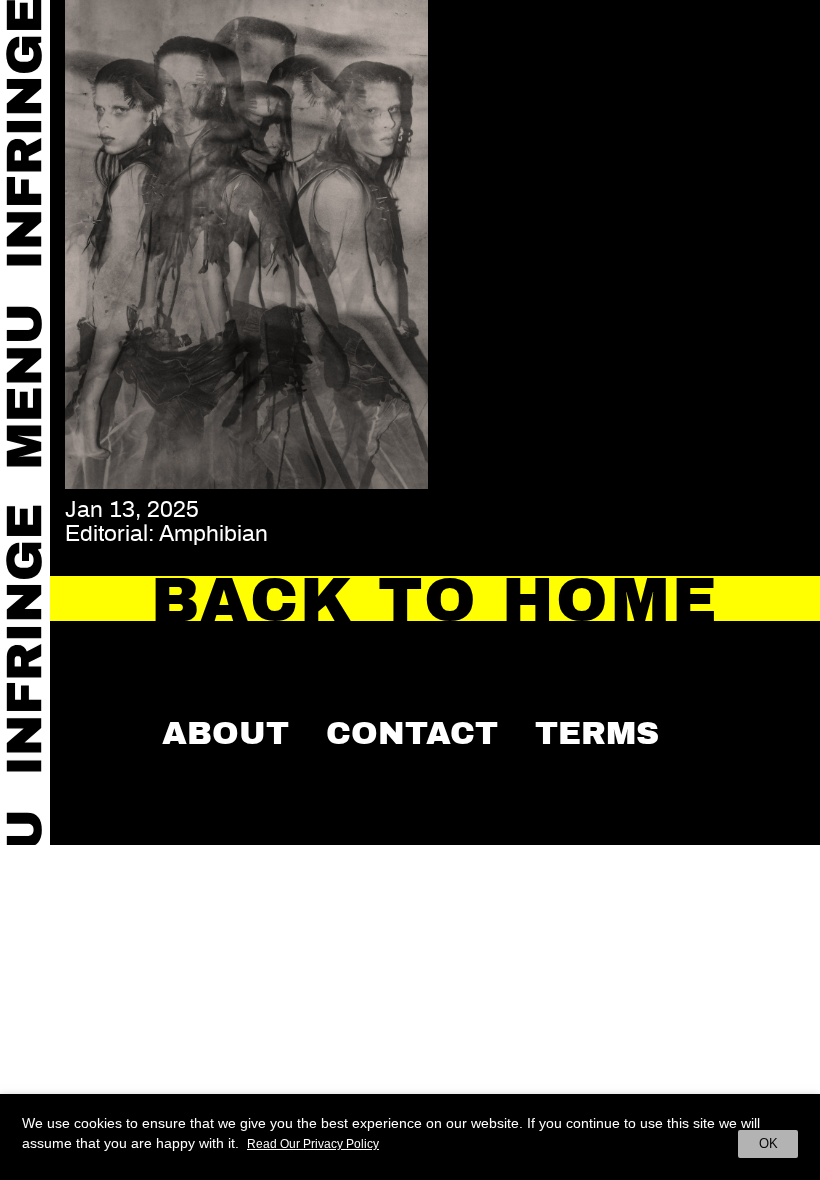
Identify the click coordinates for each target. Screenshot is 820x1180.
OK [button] (768, 1143)
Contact (412, 733)
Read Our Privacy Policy (313, 1144)
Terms (597, 733)
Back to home (435, 600)
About (225, 733)
